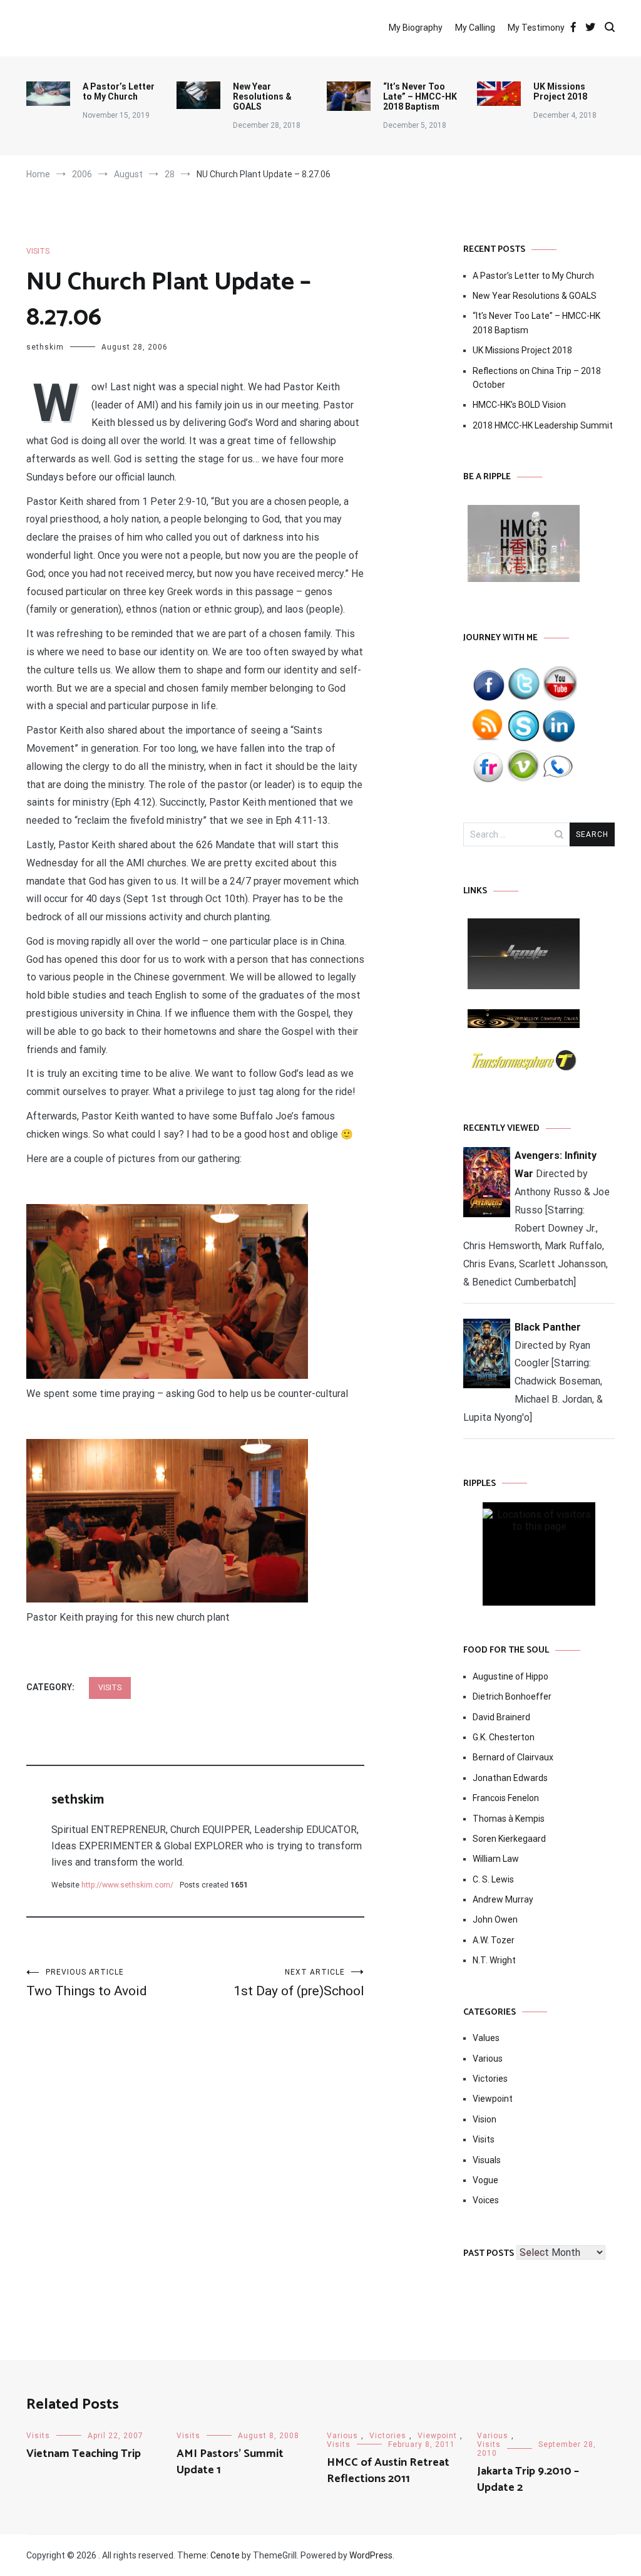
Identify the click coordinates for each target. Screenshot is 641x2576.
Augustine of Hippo (510, 1676)
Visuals (487, 2160)
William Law (496, 1859)
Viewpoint (493, 2099)
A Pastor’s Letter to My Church (119, 91)
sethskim (45, 347)
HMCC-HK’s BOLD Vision (519, 405)
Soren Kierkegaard (509, 1839)
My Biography (416, 28)
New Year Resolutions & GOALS (262, 96)
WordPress (371, 2555)
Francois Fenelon (506, 1798)
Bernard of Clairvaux (513, 1757)
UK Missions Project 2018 (560, 91)
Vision (485, 2119)
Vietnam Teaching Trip (84, 2454)
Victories (490, 2079)
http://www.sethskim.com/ (127, 1885)
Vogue (485, 2180)
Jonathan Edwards (510, 1778)
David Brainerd (501, 1717)
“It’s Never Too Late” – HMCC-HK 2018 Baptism (420, 96)
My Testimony (536, 28)
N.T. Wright (494, 1960)
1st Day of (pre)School (299, 1983)
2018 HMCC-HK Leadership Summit (543, 425)
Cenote (225, 2555)
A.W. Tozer (494, 1940)
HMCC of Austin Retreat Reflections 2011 (388, 2470)
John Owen (495, 1919)
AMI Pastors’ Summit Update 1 (230, 2462)
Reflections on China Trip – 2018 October (537, 378)
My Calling (475, 28)
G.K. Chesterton (504, 1737)
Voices (486, 2200)
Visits (38, 251)
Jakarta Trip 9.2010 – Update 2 (528, 2479)
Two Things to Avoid (87, 1983)
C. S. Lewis (493, 1879)
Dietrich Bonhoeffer (512, 1696)
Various (488, 2059)
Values (486, 2038)
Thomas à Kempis (509, 1819)
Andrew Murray (503, 1899)
